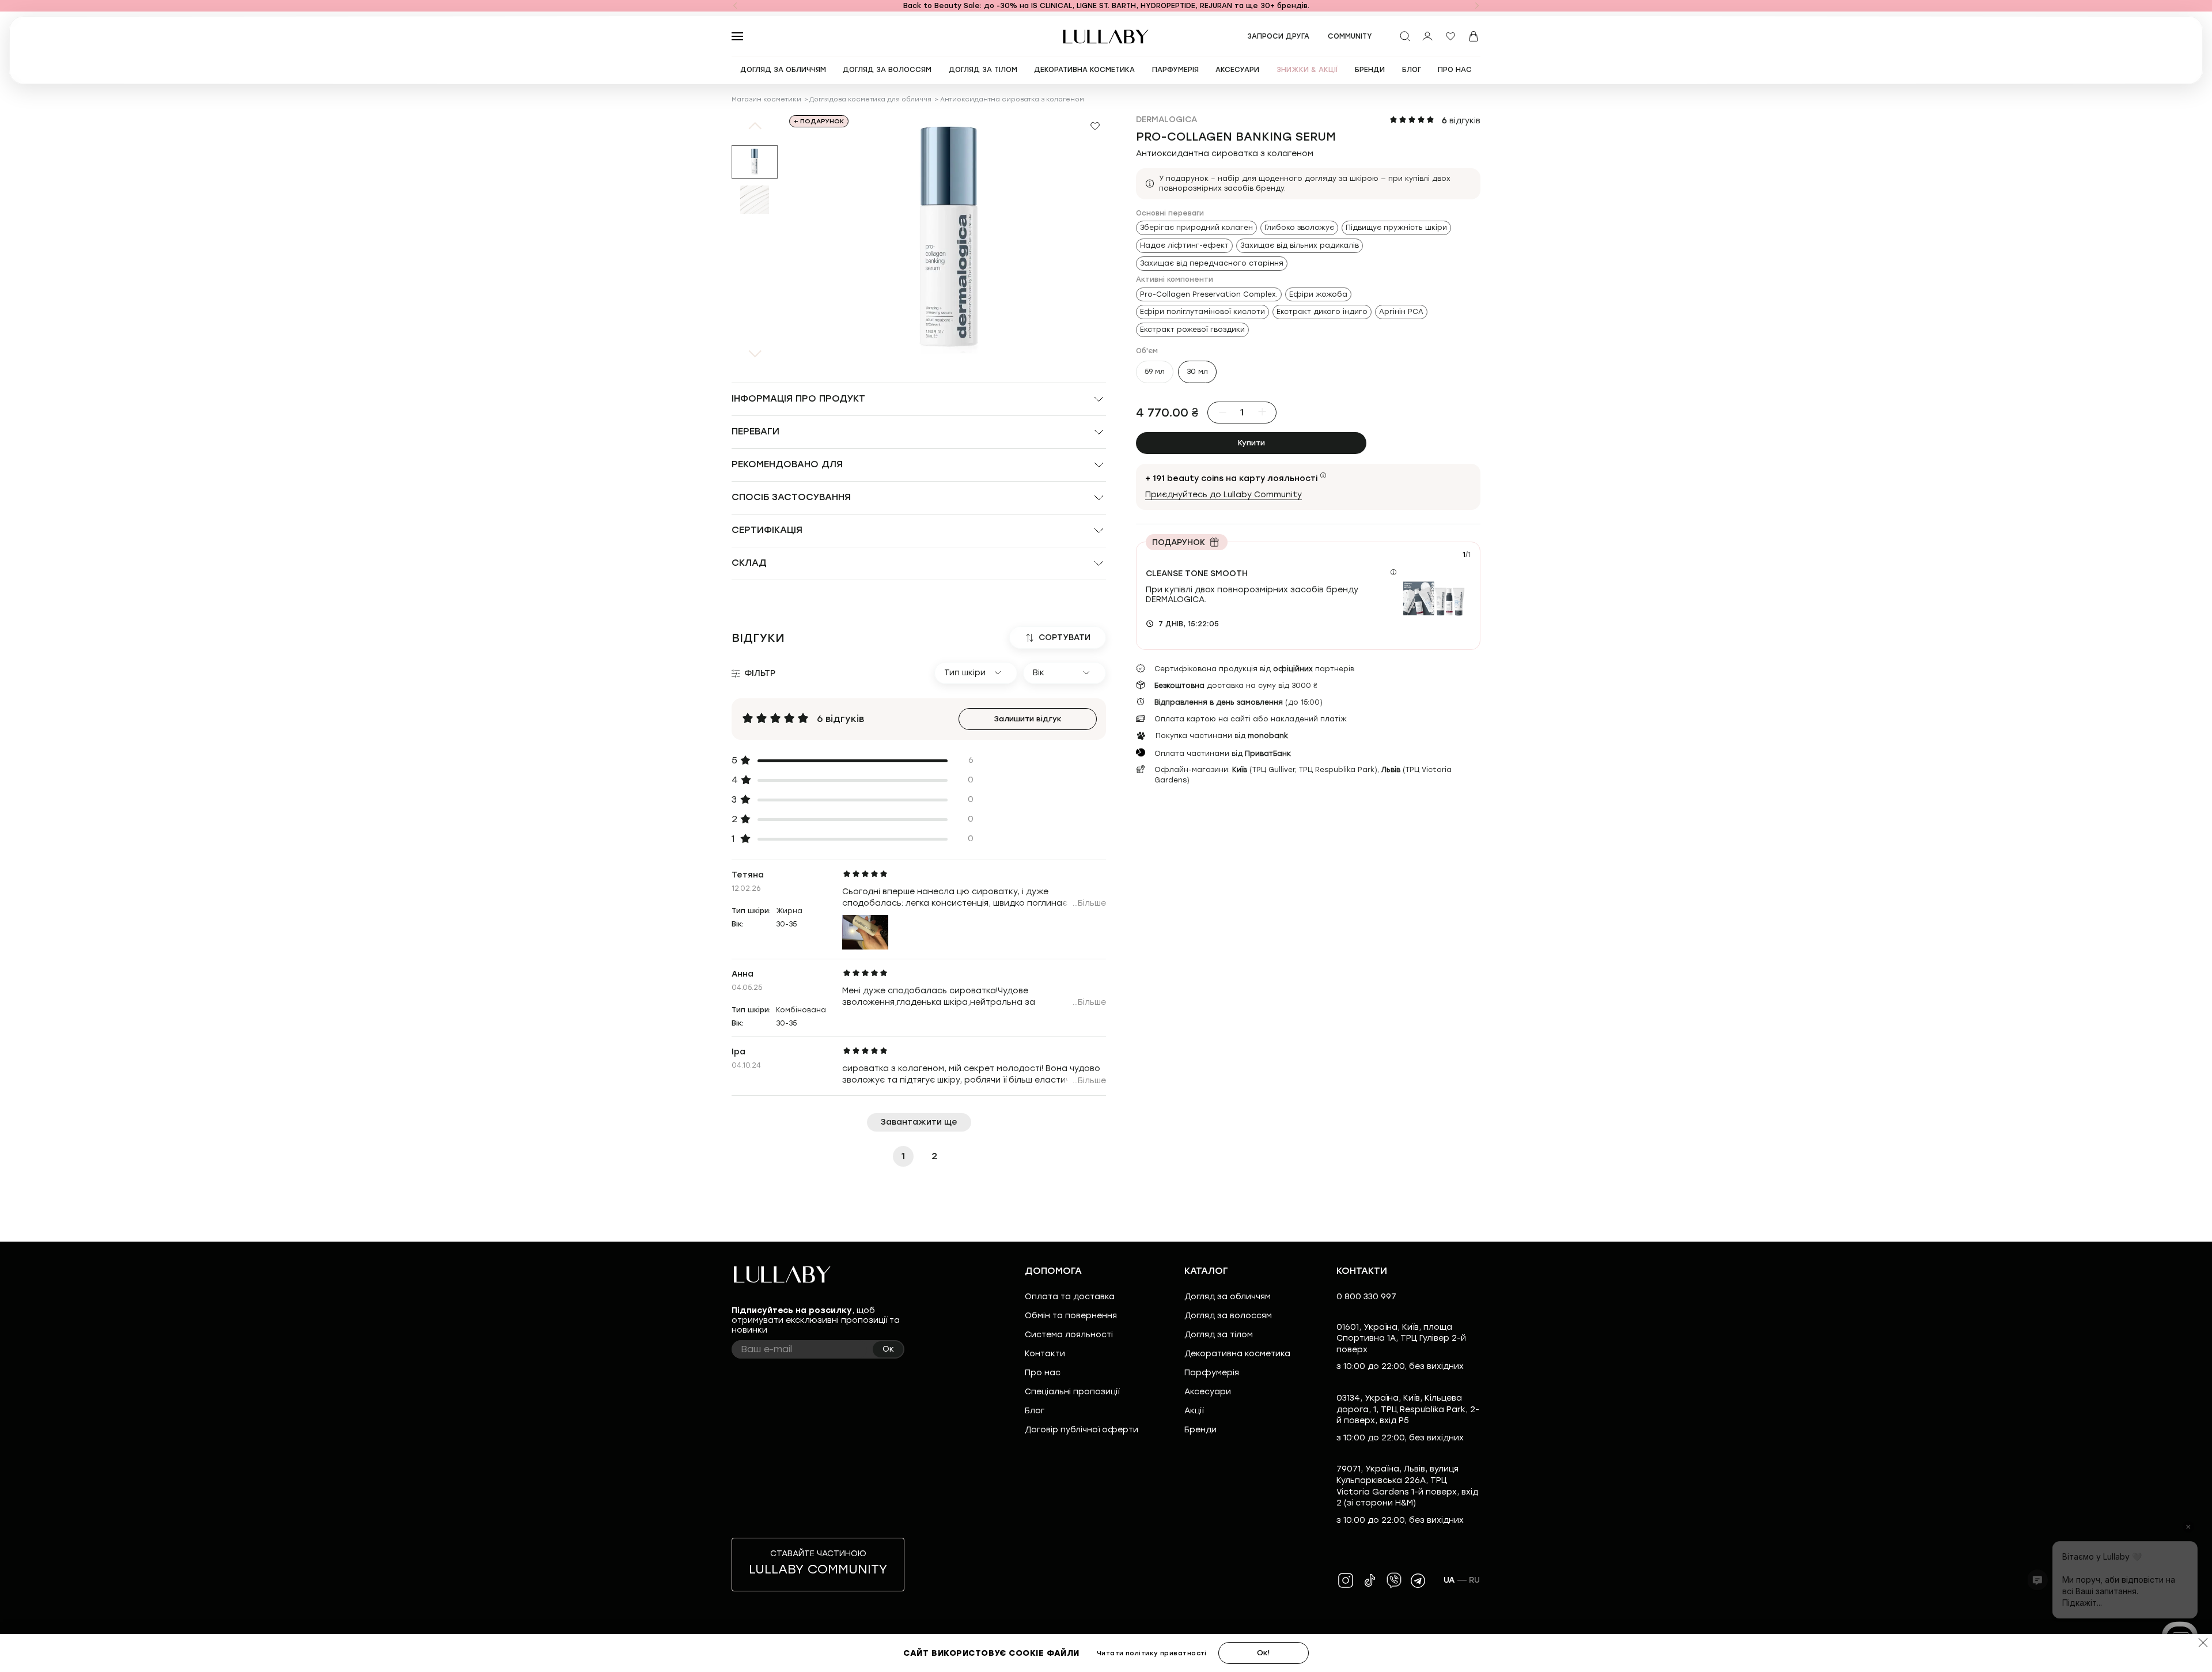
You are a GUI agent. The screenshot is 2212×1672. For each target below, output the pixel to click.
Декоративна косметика (1237, 1354)
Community (1350, 36)
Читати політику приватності (1152, 1653)
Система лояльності (1069, 1335)
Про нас (1043, 1373)
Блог (1035, 1411)
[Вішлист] (1450, 36)
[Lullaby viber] (1394, 1580)
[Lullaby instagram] (1346, 1580)
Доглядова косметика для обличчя (870, 99)
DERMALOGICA (1166, 120)
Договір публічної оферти (1082, 1430)
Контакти (1045, 1354)
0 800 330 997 (1366, 1297)
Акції (1194, 1411)
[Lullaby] (1106, 37)
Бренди (1200, 1430)
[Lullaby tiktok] (1370, 1580)
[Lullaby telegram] (1418, 1580)
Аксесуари (1208, 1392)
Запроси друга (1278, 36)
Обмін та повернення (1071, 1316)
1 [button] (903, 1156)
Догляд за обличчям (1228, 1297)
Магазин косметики (766, 99)
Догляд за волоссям (1228, 1316)
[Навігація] (735, 6)
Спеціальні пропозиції (1072, 1392)
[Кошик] (1474, 36)
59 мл (1155, 371)
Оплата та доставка (1070, 1297)
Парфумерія (1212, 1373)
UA (1449, 1580)
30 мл (1197, 371)
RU (1475, 1580)
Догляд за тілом (1219, 1335)
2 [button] (935, 1156)
